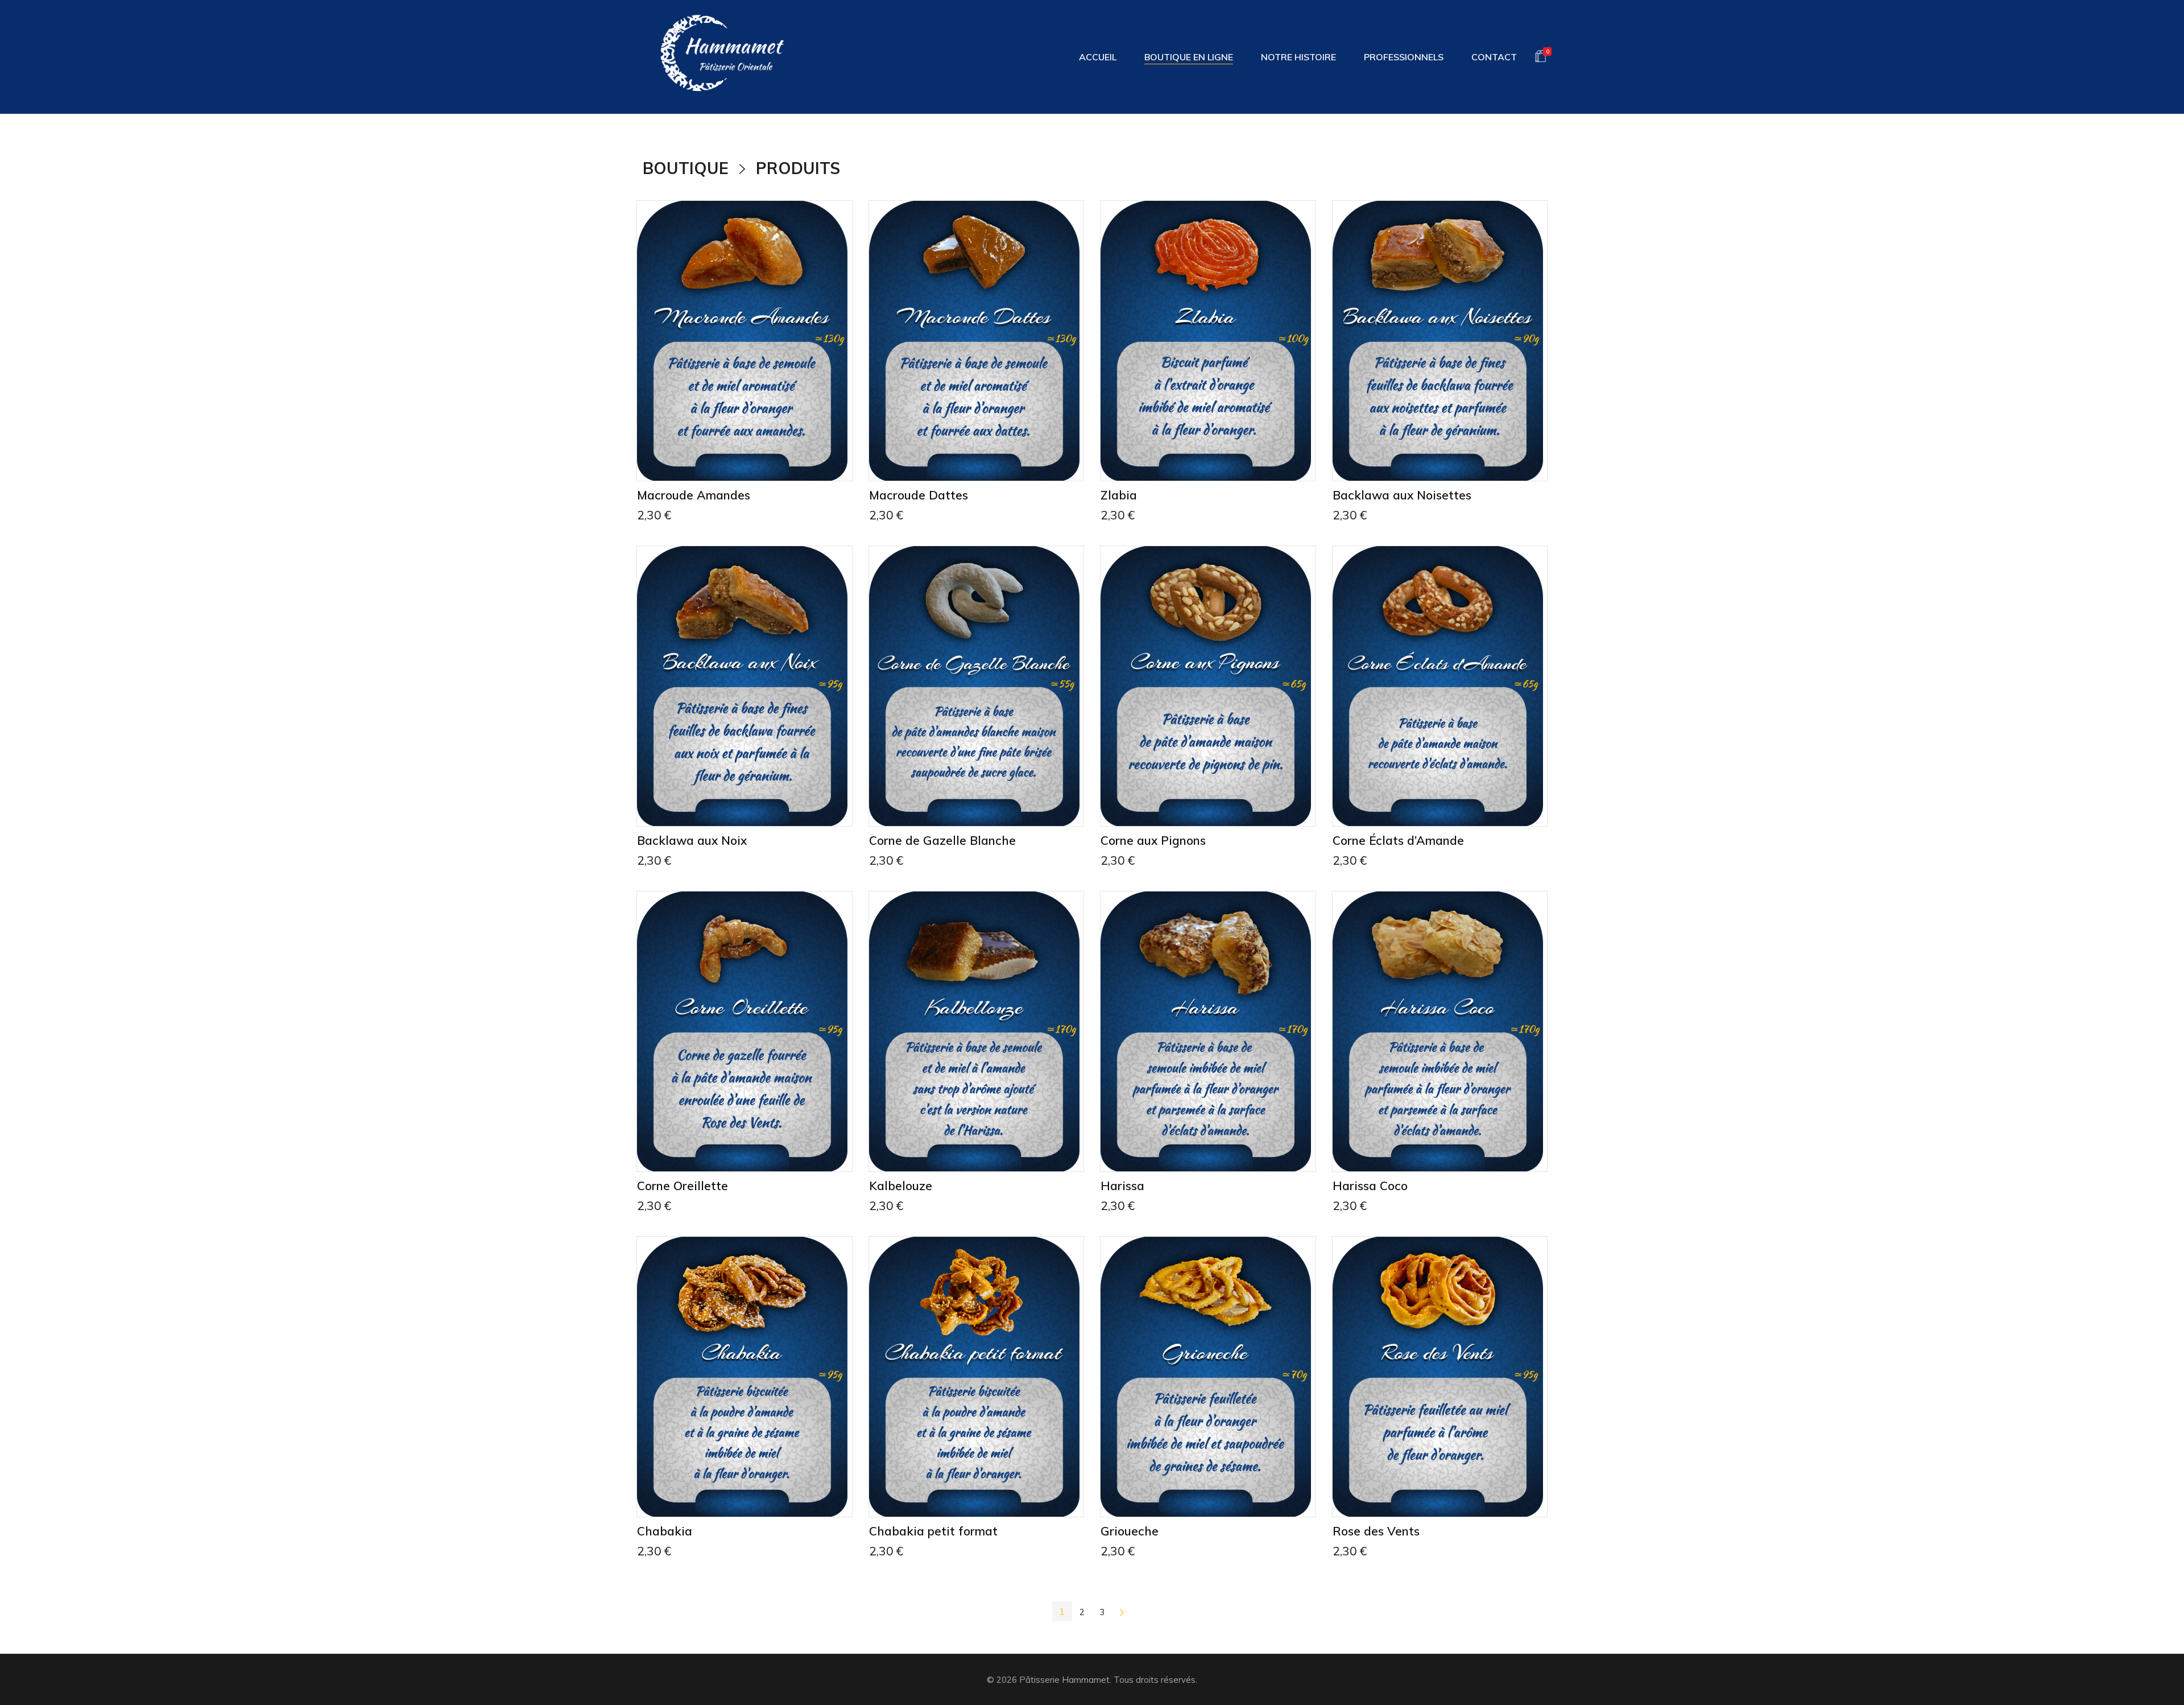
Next (1122, 1612)
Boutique (686, 168)
